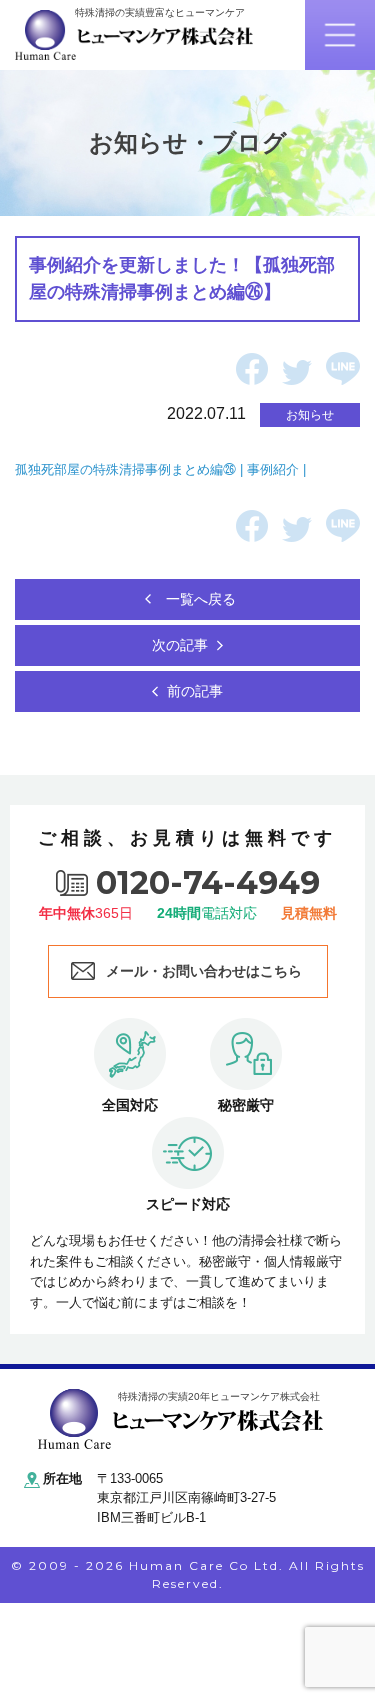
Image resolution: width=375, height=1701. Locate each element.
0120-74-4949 (208, 883)
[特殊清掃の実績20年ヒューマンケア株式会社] (180, 1417)
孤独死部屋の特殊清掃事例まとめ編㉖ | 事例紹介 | (162, 469)
